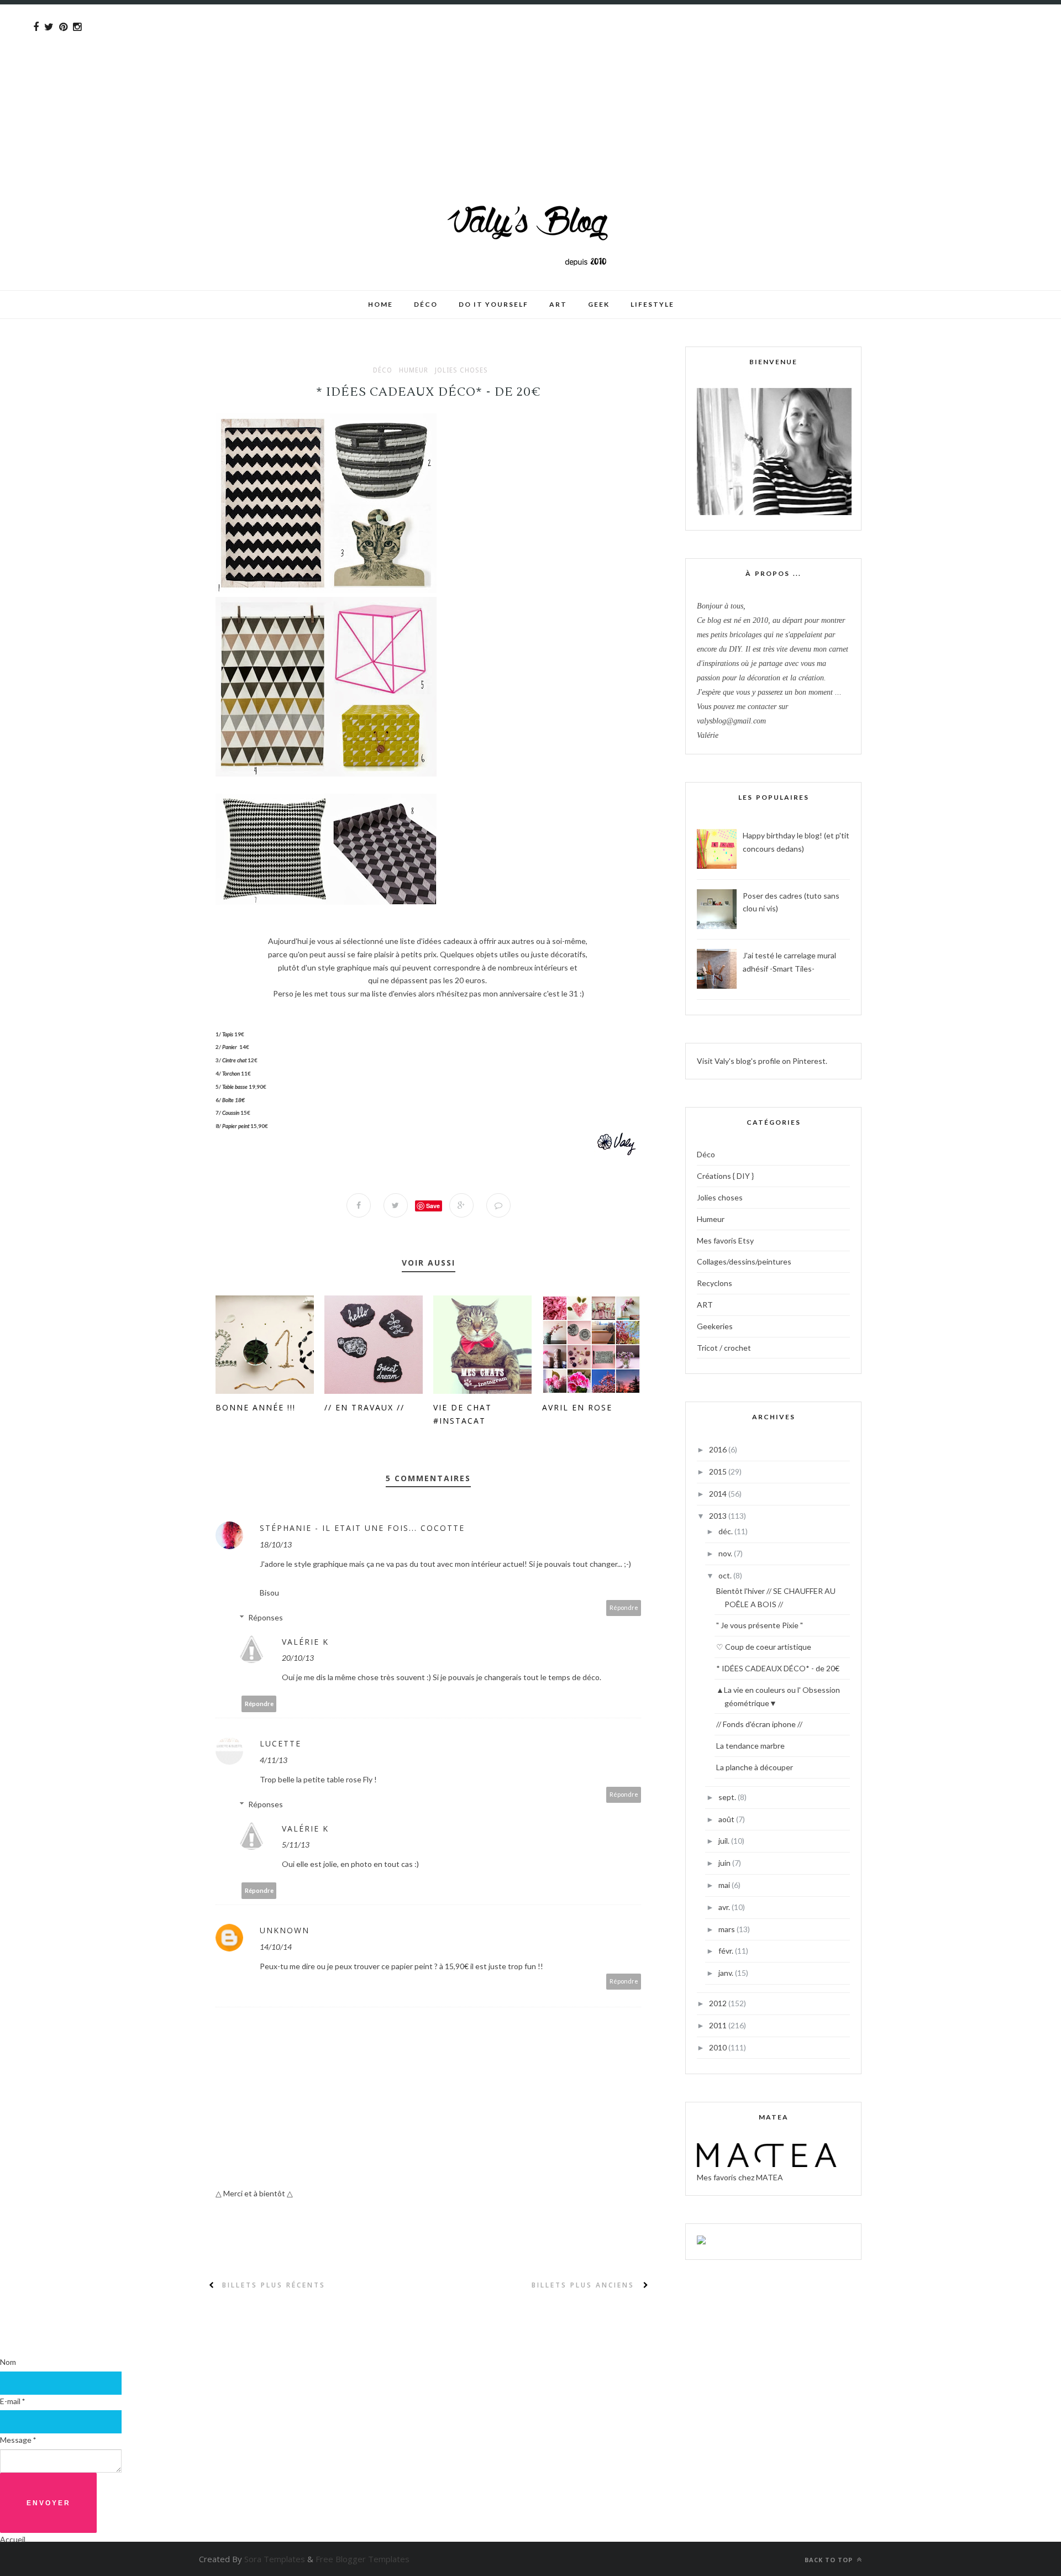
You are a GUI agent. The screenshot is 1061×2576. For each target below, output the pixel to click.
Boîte (228, 1100)
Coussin (231, 1113)
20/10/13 (298, 1658)
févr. (727, 1951)
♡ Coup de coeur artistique (764, 1647)
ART (705, 1305)
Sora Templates (275, 2559)
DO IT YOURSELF (493, 304)
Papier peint (236, 1126)
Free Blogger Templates (363, 2559)
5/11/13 (296, 1845)
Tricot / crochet (724, 1348)
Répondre (624, 1607)
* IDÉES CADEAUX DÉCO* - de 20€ (778, 1668)
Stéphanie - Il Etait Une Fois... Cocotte (362, 1528)
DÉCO (426, 304)
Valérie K (305, 1642)
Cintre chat (234, 1060)
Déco (383, 370)
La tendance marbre (750, 1746)
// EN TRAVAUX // (364, 1407)
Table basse (235, 1087)
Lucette (280, 1743)
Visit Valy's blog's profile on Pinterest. (762, 1061)
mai (725, 1885)
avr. (725, 1907)
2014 (719, 1494)
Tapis (228, 1034)
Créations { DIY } (725, 1176)
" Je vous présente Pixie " (760, 1625)
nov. (726, 1553)
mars (728, 1929)
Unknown (285, 1930)
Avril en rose (577, 1407)
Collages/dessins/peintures (744, 1261)
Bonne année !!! (256, 1407)
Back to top (830, 2560)
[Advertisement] (332, 82)
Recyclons (715, 1283)
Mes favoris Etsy (725, 1240)
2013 (719, 1516)
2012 (719, 2003)
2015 (719, 1471)
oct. (726, 1575)
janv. (727, 1973)
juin (725, 1863)
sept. (728, 1797)
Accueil (13, 2539)
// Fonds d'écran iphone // (759, 1724)
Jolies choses (461, 370)
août (727, 1819)
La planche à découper (755, 1767)
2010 (719, 2047)
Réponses (266, 1617)
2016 (719, 1449)
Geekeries (715, 1326)
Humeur (414, 370)
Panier (230, 1047)
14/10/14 (276, 1947)
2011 (719, 2025)
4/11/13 (274, 1760)
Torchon (231, 1073)
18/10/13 (276, 1544)
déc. (726, 1531)
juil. (725, 1841)
